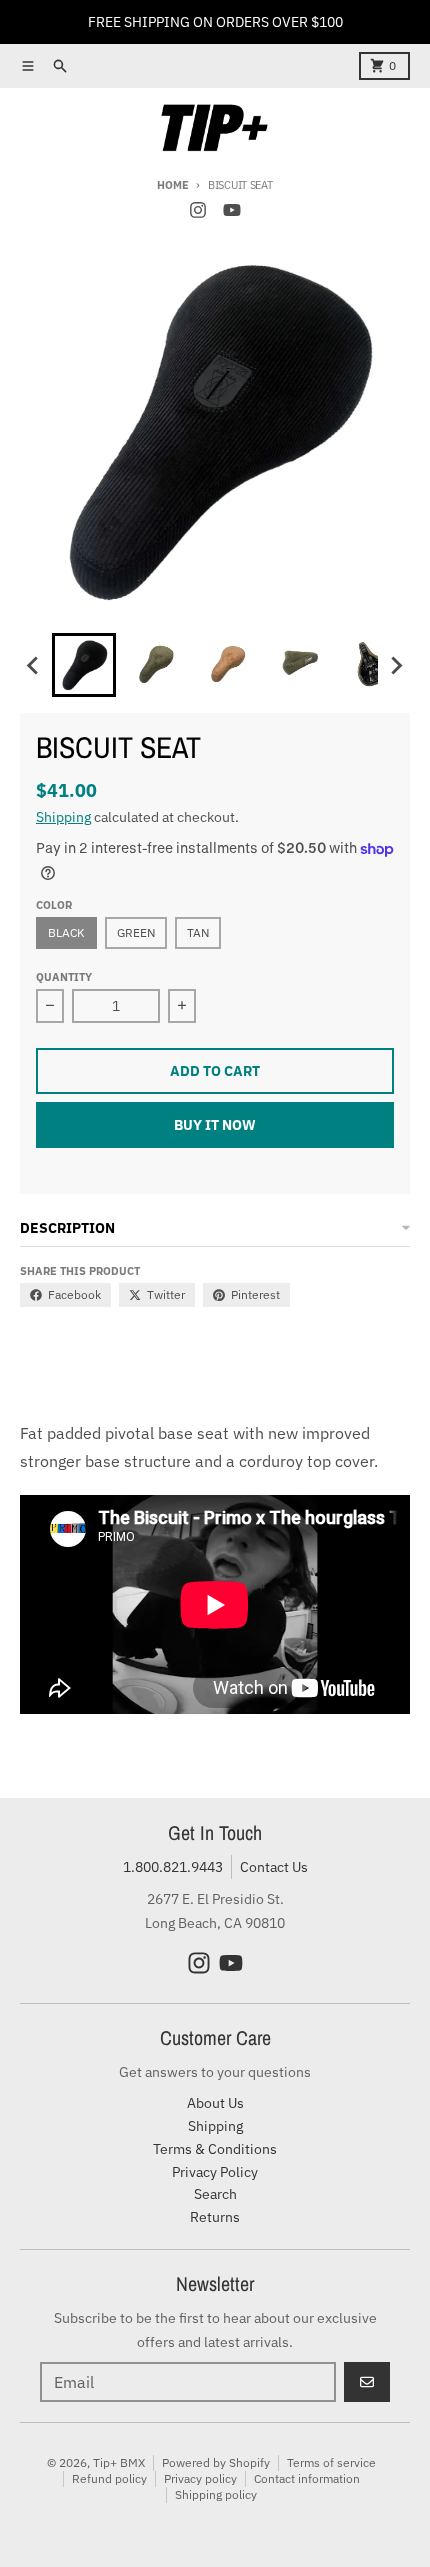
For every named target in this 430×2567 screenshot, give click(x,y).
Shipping (63, 817)
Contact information (307, 2478)
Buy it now (215, 1125)
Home (172, 185)
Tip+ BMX (119, 2462)
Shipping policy (216, 2494)
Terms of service (331, 2462)
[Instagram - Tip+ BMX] (198, 210)
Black (66, 932)
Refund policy (109, 2478)
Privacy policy (200, 2478)
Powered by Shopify (216, 2462)
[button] (84, 665)
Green (136, 932)
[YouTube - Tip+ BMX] (232, 210)
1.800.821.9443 (173, 1867)
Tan (198, 932)
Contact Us (274, 1867)
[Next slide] (396, 665)
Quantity (64, 977)
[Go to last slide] (34, 665)
